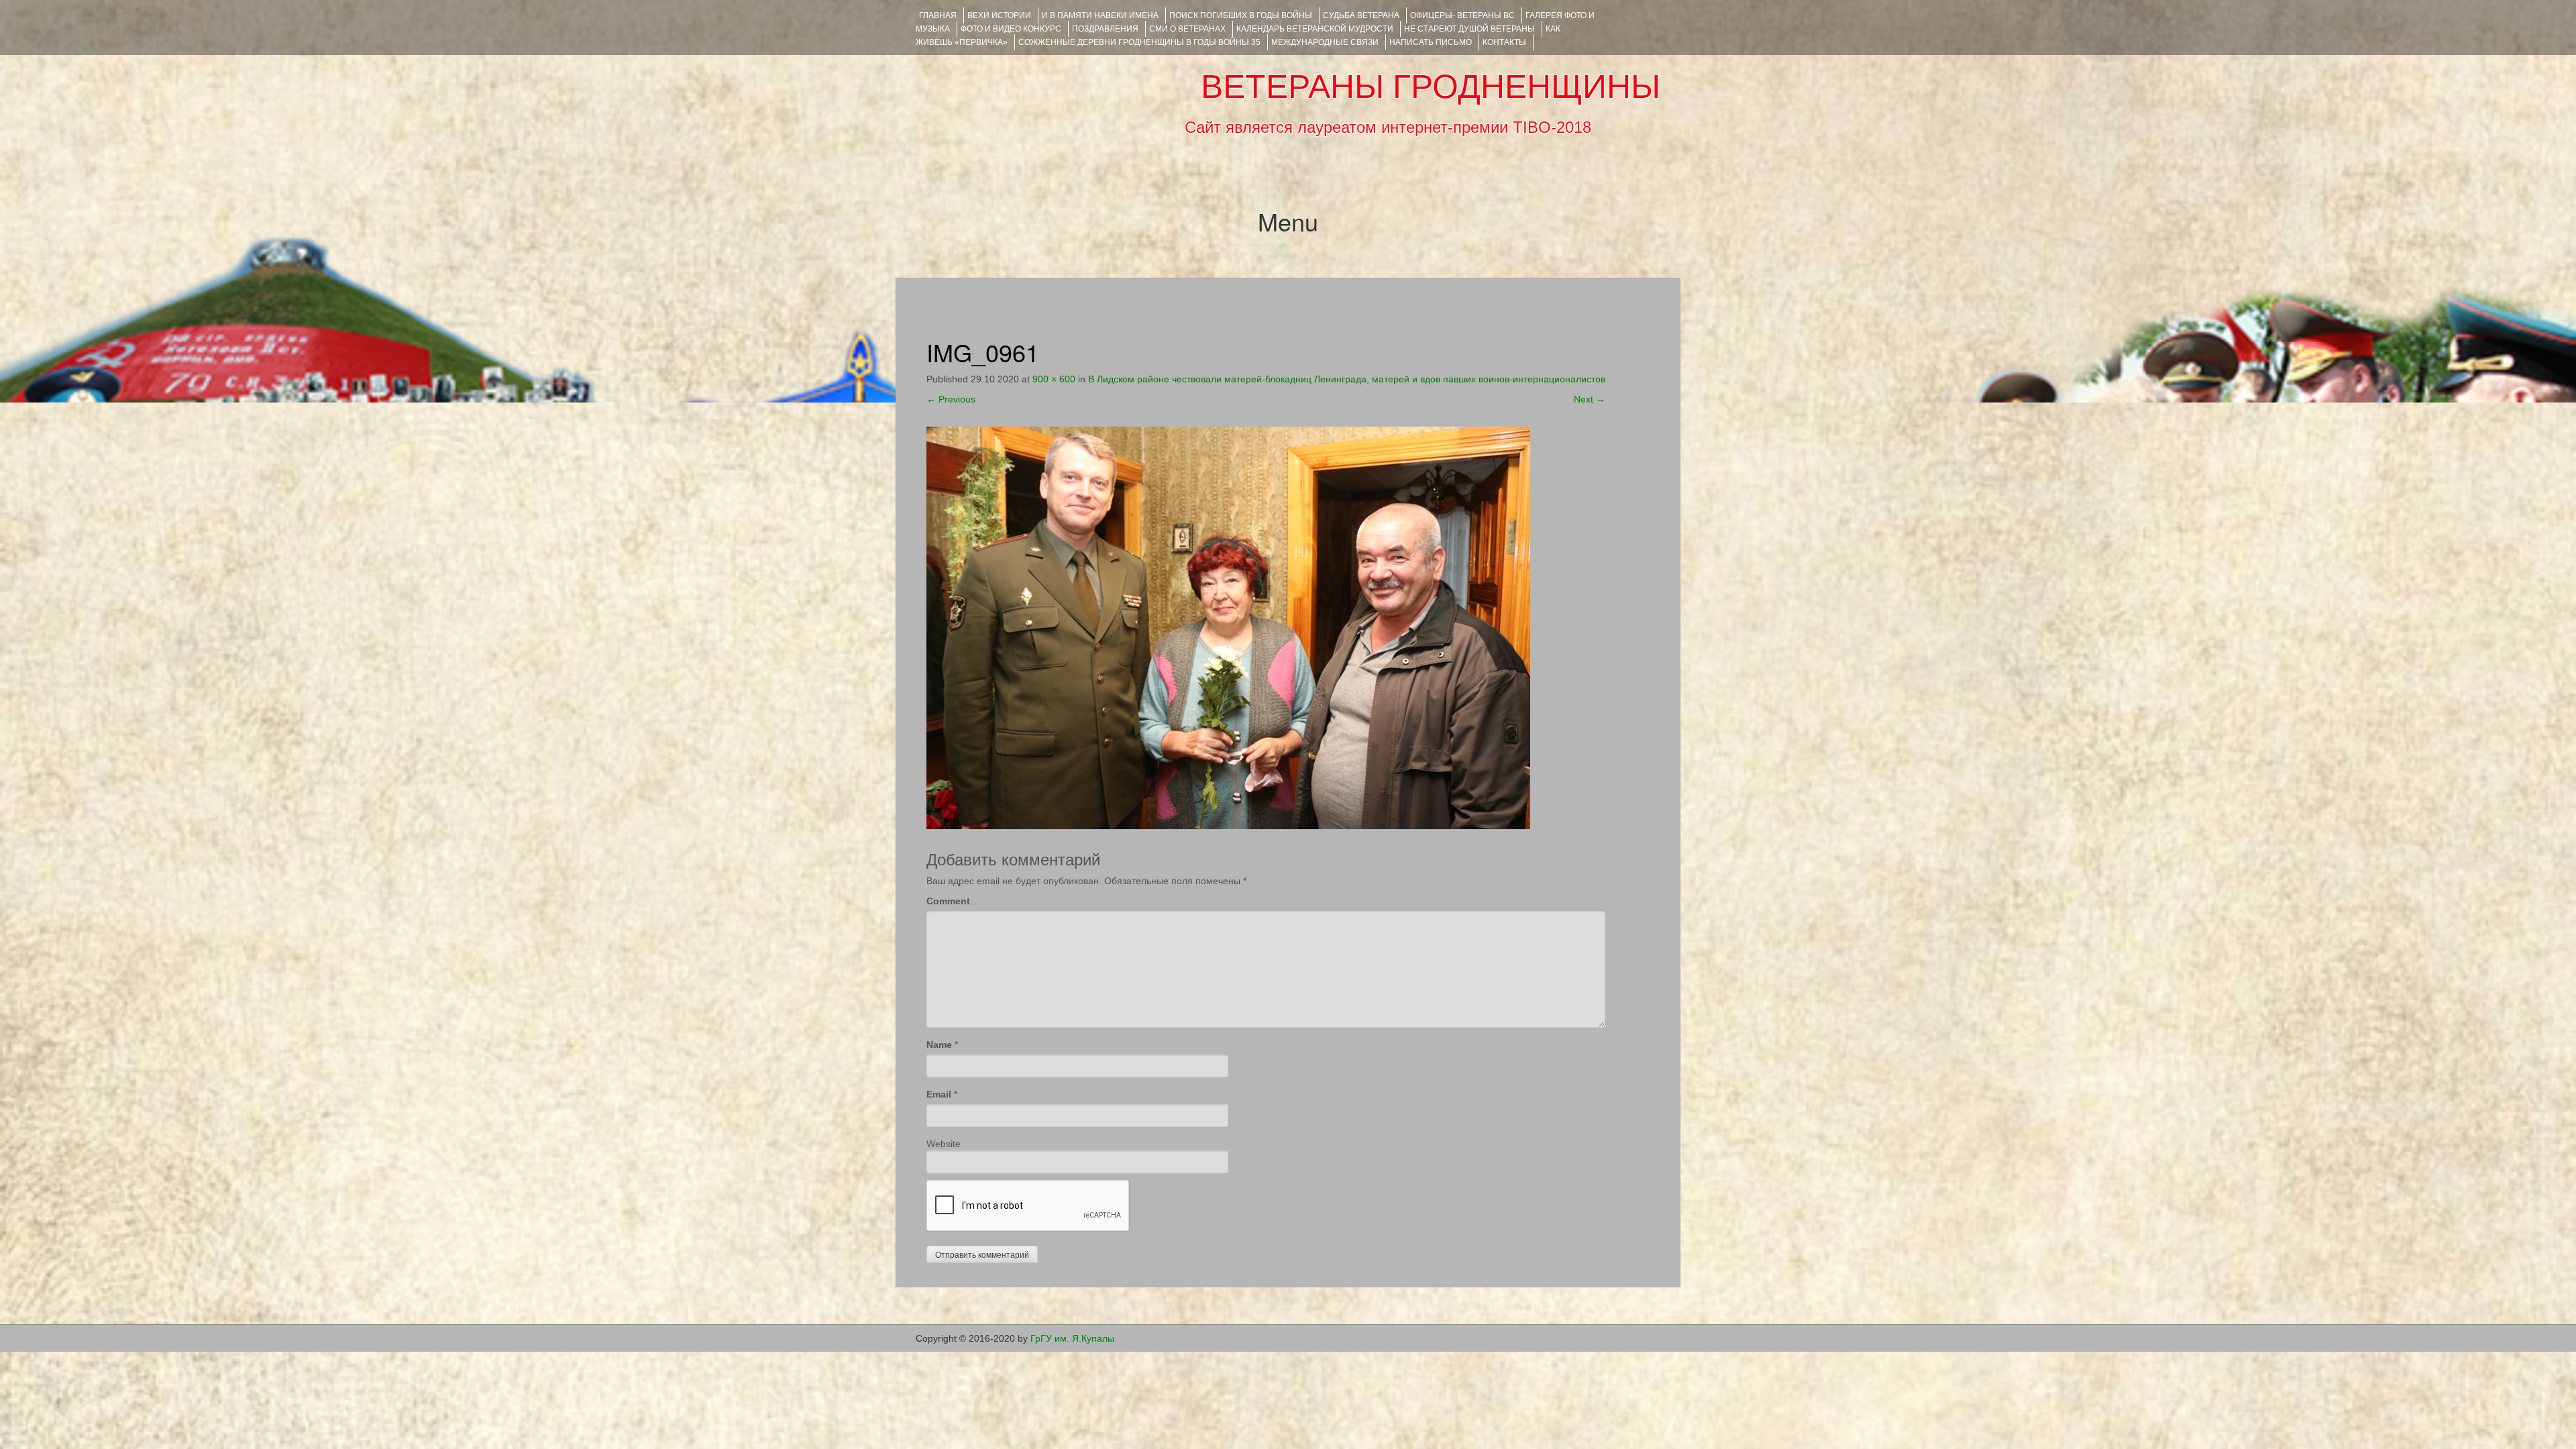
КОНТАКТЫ (1504, 42)
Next (1590, 399)
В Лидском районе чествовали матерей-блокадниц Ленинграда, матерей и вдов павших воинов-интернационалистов (1347, 379)
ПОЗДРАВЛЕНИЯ (1105, 29)
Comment (948, 901)
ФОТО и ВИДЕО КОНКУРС (1011, 29)
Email (939, 1094)
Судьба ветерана (1361, 15)
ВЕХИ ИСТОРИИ (999, 15)
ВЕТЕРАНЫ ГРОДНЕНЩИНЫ (1431, 87)
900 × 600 (1054, 379)
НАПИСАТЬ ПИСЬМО (1431, 42)
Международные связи (1325, 42)
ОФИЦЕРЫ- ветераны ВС (1462, 15)
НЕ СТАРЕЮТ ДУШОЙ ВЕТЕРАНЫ (1469, 29)
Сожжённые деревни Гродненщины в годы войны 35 (1139, 42)
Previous (951, 399)
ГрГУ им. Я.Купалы (1072, 1338)
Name (939, 1044)
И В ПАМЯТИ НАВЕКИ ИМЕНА (1100, 15)
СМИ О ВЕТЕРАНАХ (1187, 29)
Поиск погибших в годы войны (1241, 15)
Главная (938, 15)
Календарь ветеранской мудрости (1315, 29)
